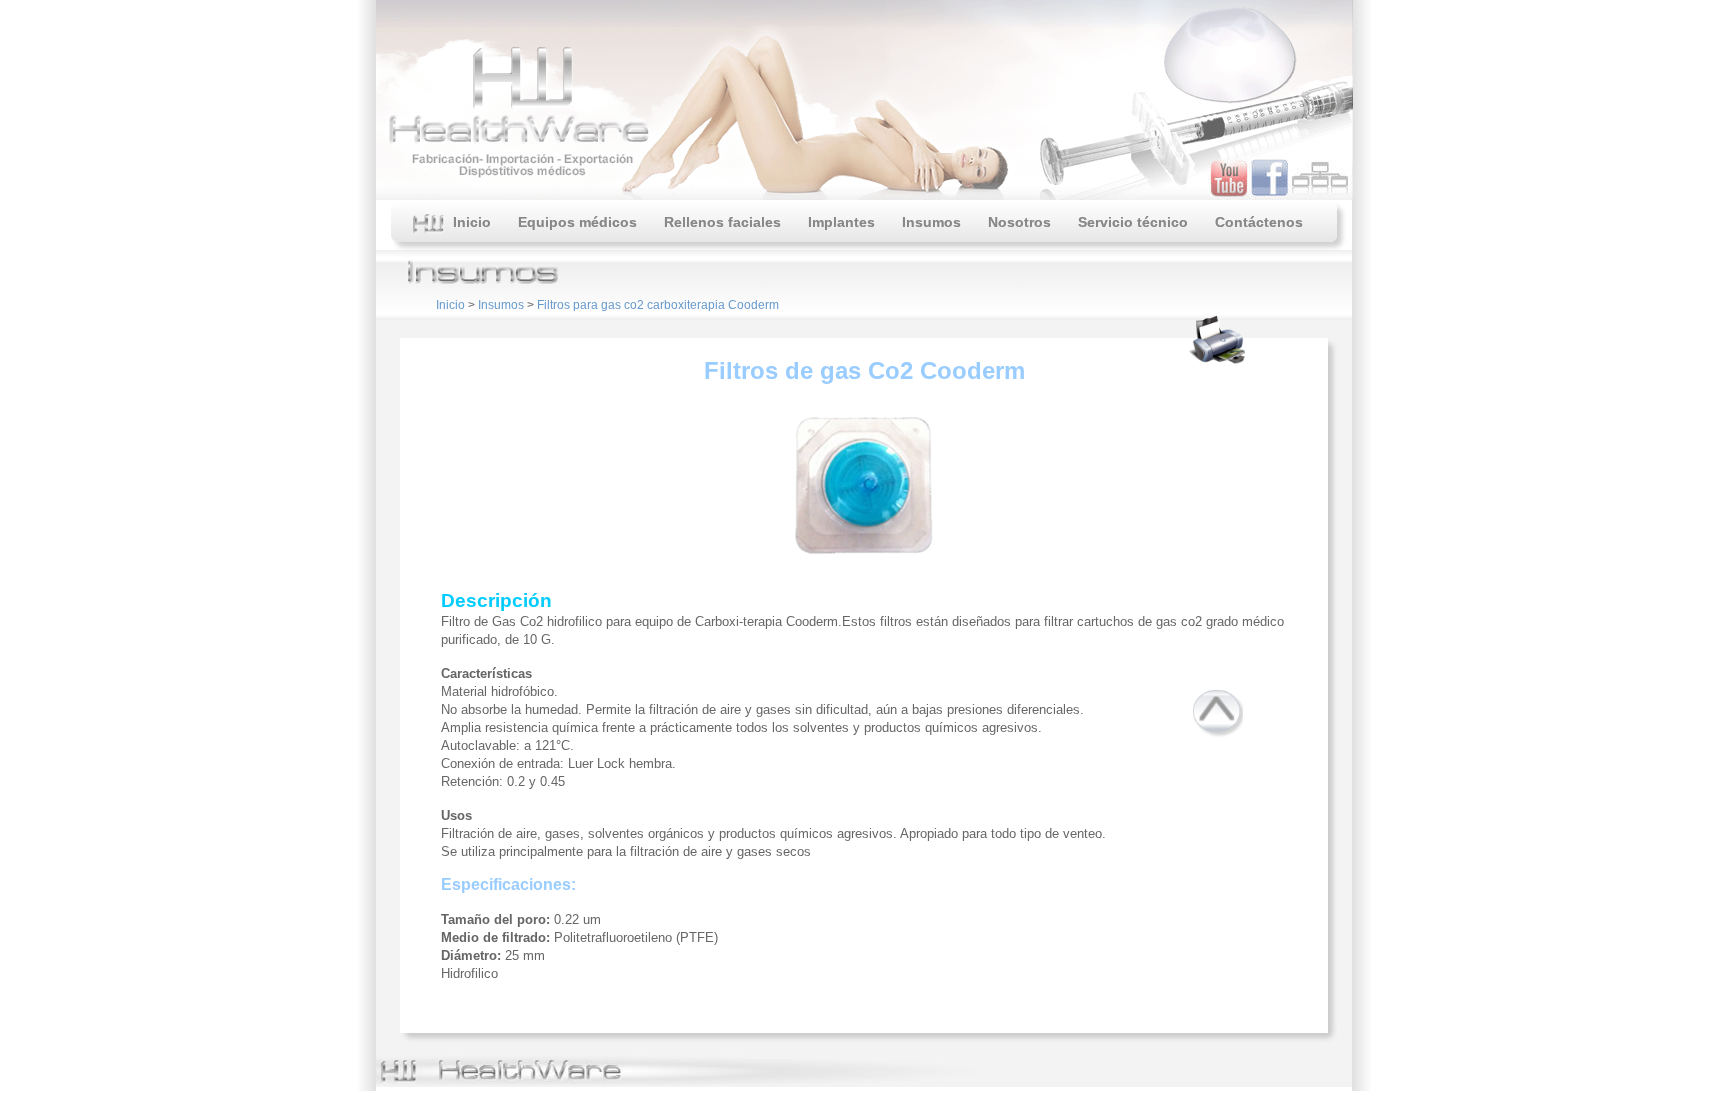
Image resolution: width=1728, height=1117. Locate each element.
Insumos (931, 222)
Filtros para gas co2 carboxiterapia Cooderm (658, 305)
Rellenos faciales (722, 222)
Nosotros (1019, 222)
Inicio (468, 222)
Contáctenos (1259, 222)
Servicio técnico (1133, 222)
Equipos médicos (577, 222)
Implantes (841, 222)
